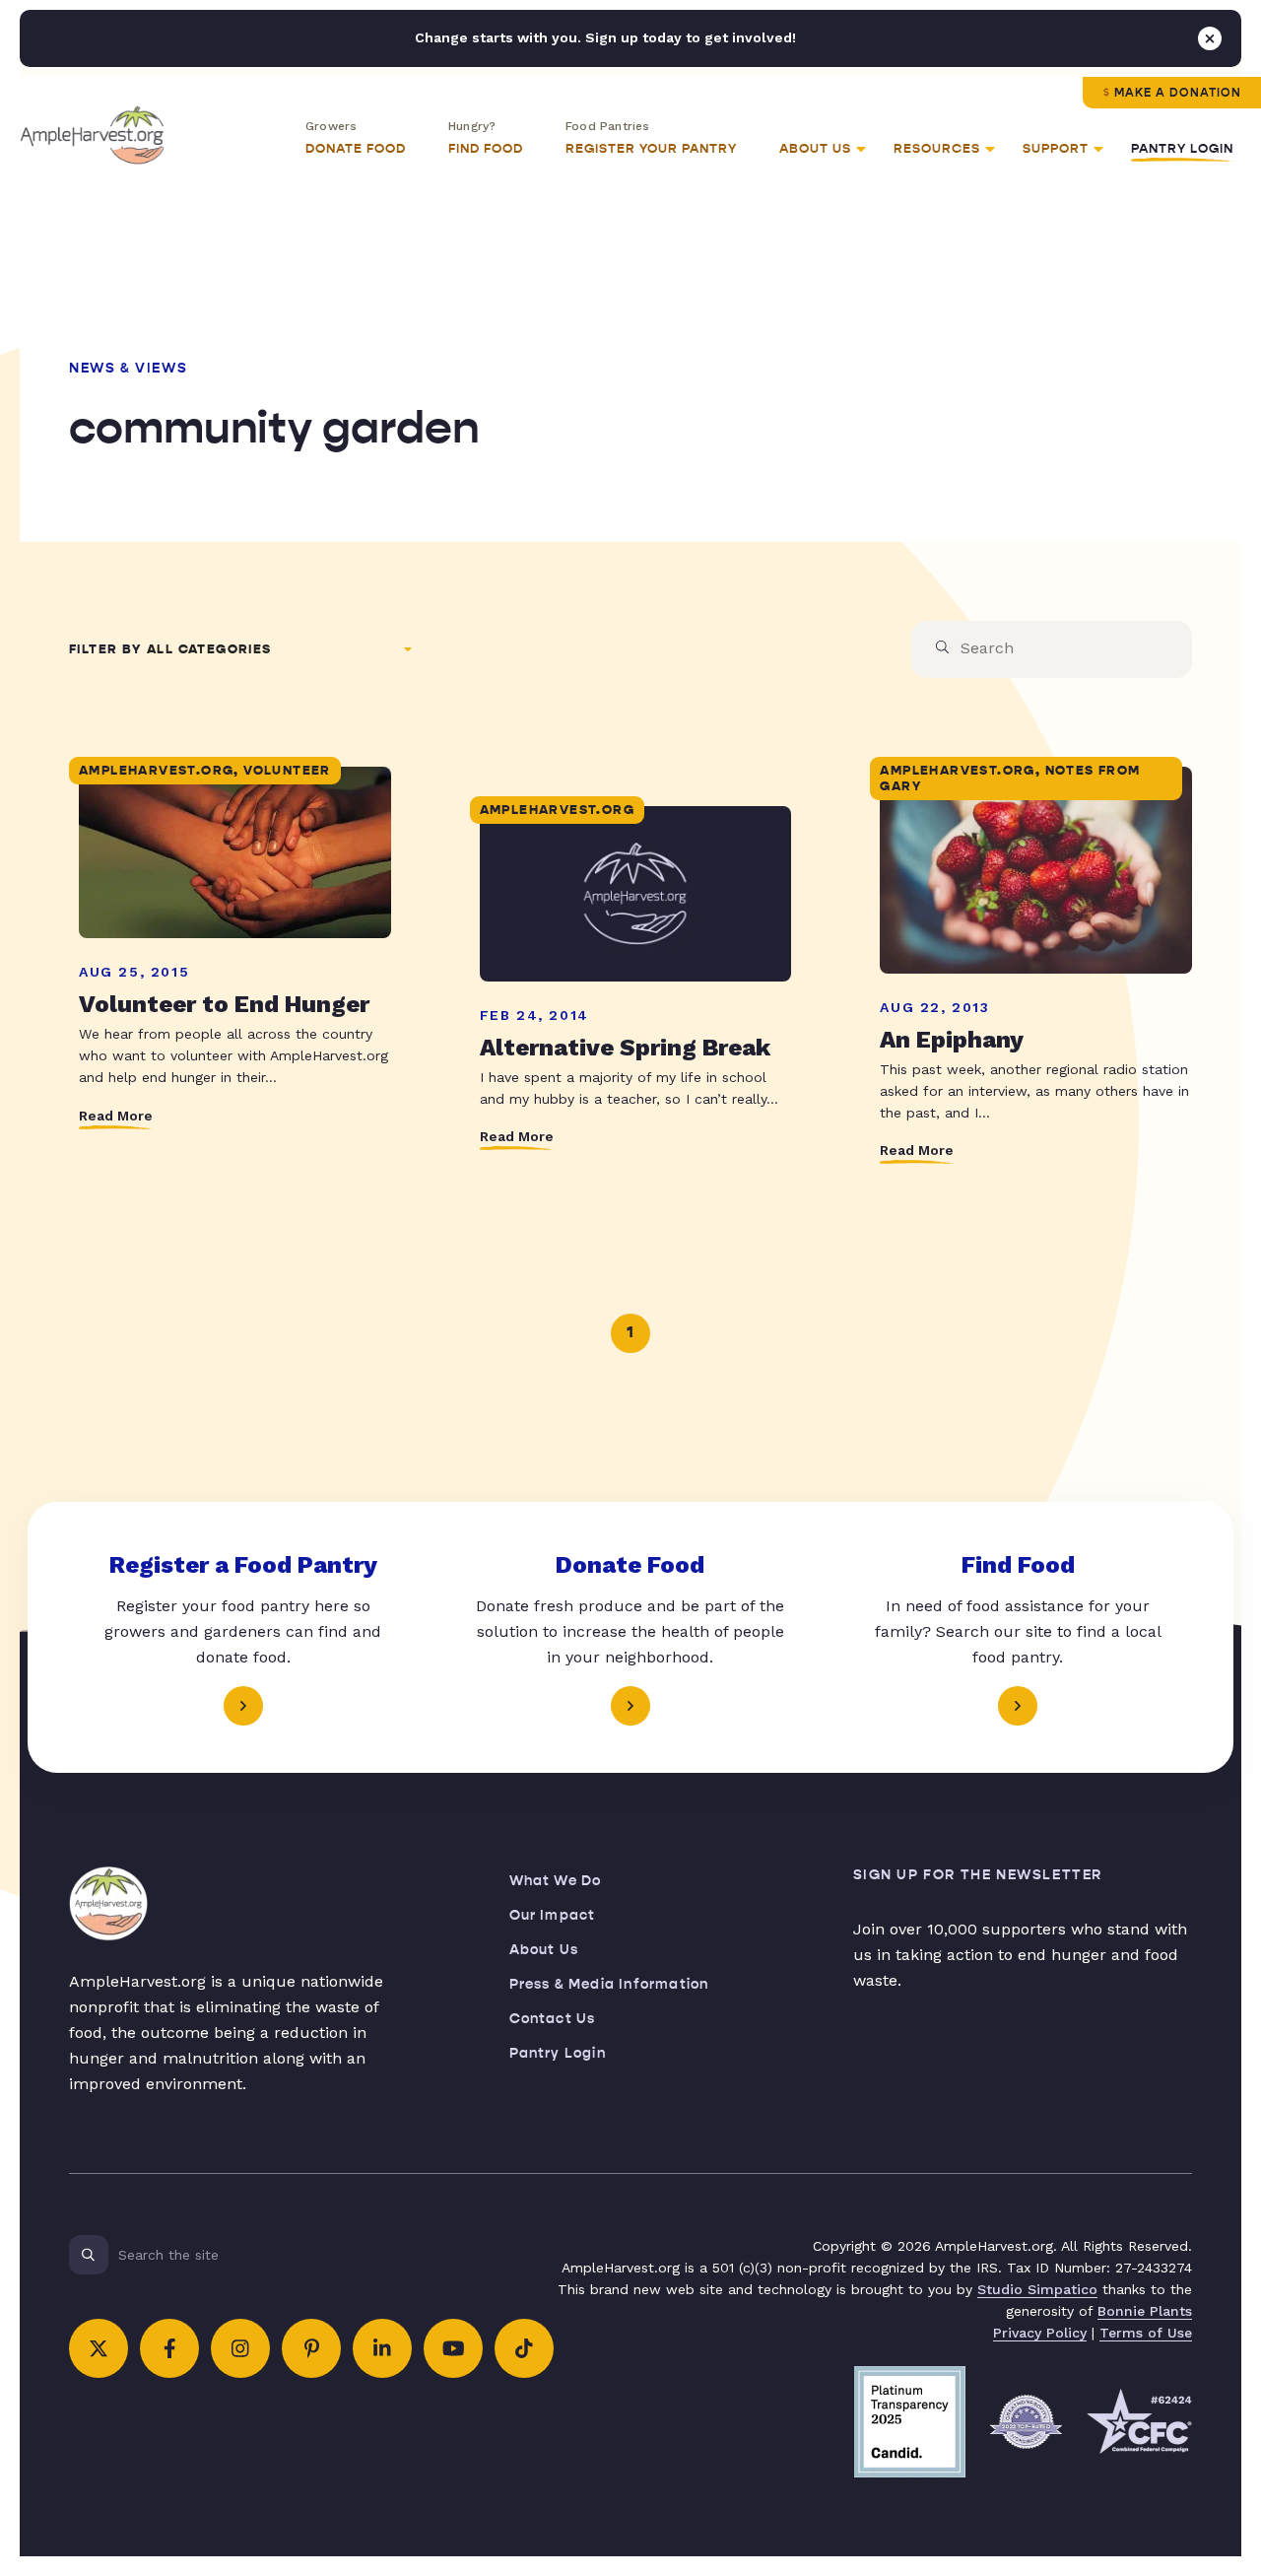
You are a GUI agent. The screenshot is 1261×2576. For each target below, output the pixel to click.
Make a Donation (1178, 93)
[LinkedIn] (382, 2348)
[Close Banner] (1210, 38)
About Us (544, 1950)
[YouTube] (453, 2348)
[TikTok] (524, 2348)
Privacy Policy (1040, 2333)
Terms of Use (1146, 2333)
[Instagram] (240, 2348)
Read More (116, 1116)
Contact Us (553, 2019)
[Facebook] (169, 2348)
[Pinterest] (311, 2348)
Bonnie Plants (1145, 2311)
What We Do (556, 1881)
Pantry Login (1182, 149)
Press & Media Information (609, 1984)
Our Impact (553, 1915)
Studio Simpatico (1037, 2289)
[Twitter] (99, 2348)
